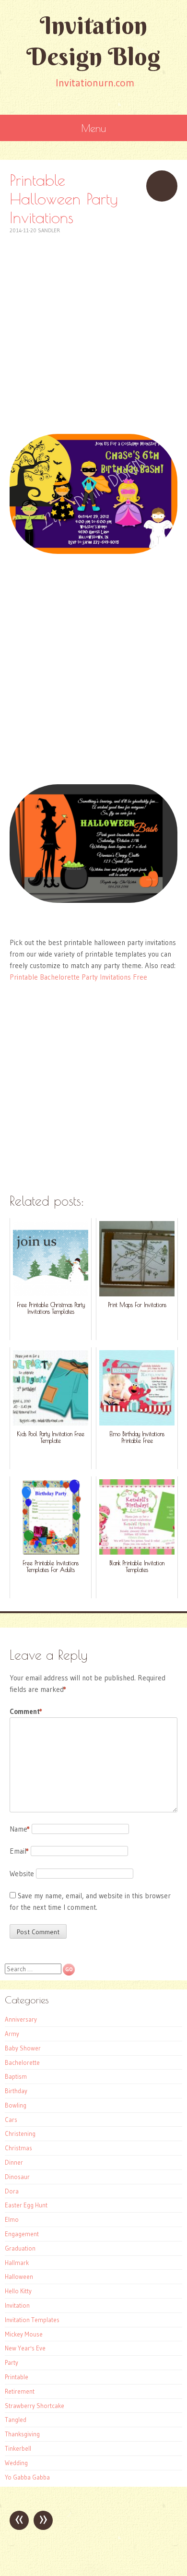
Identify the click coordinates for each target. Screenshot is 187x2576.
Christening (20, 2133)
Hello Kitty (18, 2291)
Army (12, 2034)
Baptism (16, 2076)
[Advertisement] (93, 329)
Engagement (22, 2234)
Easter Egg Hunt (26, 2205)
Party (12, 2362)
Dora (12, 2191)
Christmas (18, 2148)
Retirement (20, 2391)
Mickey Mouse (24, 2334)
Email (19, 1851)
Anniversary (21, 2019)
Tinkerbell (18, 2448)
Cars (11, 2120)
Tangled (16, 2420)
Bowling (16, 2105)
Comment (26, 1711)
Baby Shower (23, 2048)
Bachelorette (22, 2062)
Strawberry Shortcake (35, 2406)
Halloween (19, 2276)
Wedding (16, 2463)
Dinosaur (17, 2177)
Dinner (14, 2162)
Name (20, 1829)
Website (22, 1874)
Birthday (16, 2091)
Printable (17, 2377)
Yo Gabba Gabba (27, 2477)
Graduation (20, 2248)
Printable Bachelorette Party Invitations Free (78, 977)
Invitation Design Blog (93, 41)
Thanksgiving (22, 2434)
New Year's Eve (25, 2348)
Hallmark (17, 2263)
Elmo (12, 2219)
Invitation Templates (32, 2320)
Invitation (17, 2305)
